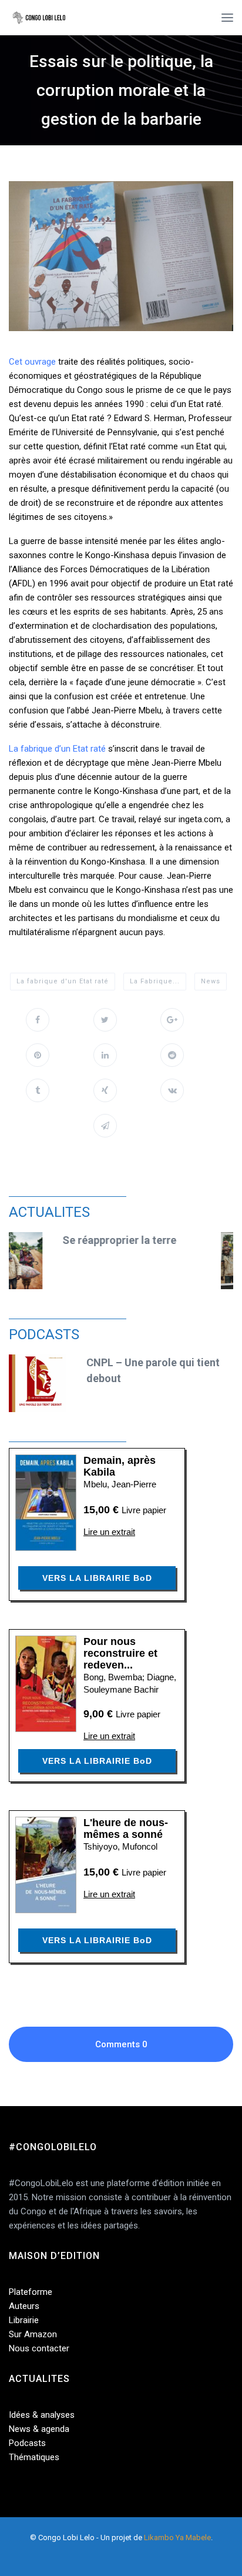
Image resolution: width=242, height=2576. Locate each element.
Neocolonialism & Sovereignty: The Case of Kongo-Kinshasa (163, 1256)
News (211, 981)
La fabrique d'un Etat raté (63, 981)
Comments (121, 2044)
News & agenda (39, 2429)
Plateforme (31, 2292)
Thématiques (34, 2457)
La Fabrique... (155, 981)
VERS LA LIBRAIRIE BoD (97, 1578)
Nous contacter (39, 2348)
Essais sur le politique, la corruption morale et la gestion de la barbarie (121, 90)
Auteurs (24, 2306)
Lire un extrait (109, 1532)
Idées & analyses (42, 2415)
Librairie (24, 2320)
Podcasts (27, 2443)
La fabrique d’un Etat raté (57, 749)
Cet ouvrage (32, 362)
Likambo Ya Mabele (177, 2537)
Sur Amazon (33, 2334)
